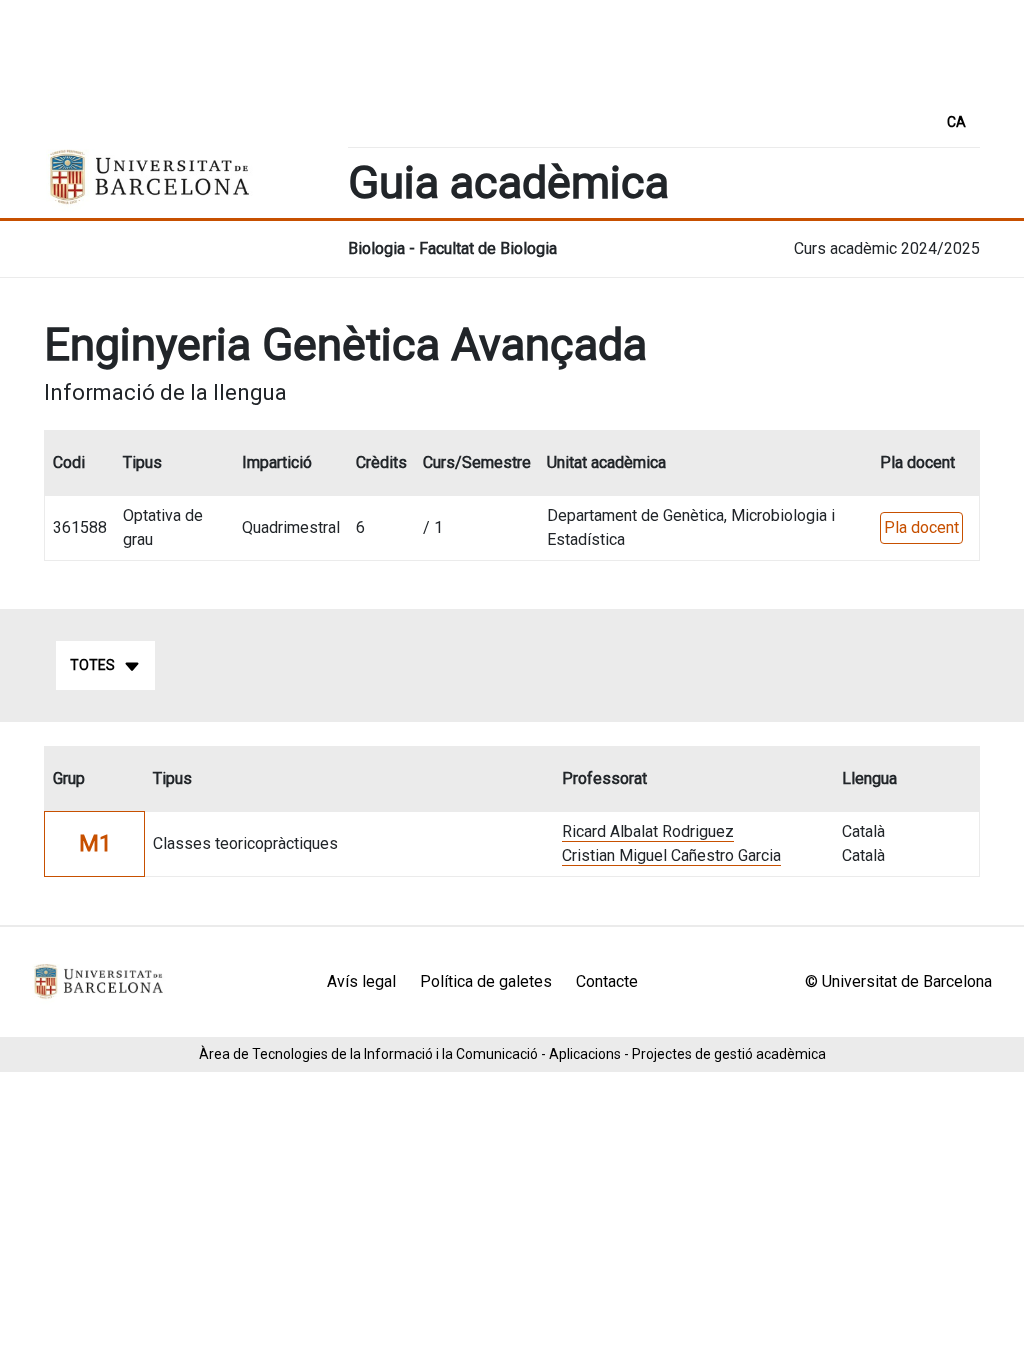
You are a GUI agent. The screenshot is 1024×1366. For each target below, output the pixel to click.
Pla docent (921, 527)
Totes (92, 665)
